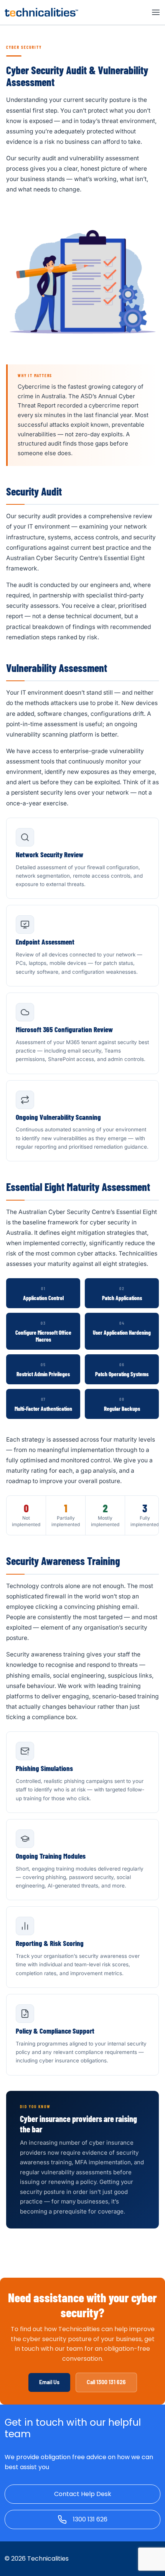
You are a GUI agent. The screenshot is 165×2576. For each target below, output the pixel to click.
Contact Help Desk (83, 2494)
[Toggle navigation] (156, 12)
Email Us (49, 2382)
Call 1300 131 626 (106, 2382)
